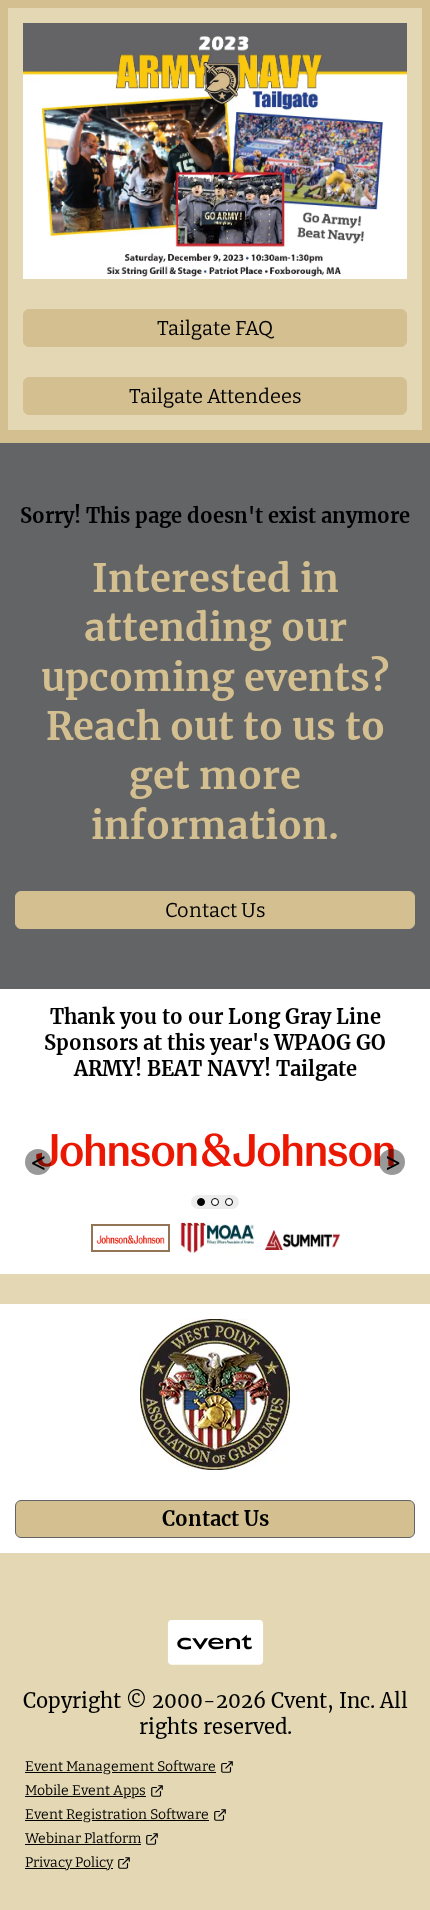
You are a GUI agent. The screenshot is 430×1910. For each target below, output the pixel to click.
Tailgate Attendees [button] (215, 396)
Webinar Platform (83, 1838)
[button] (38, 1162)
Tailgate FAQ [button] (215, 328)
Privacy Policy (69, 1862)
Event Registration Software (117, 1814)
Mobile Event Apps (85, 1790)
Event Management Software (120, 1766)
